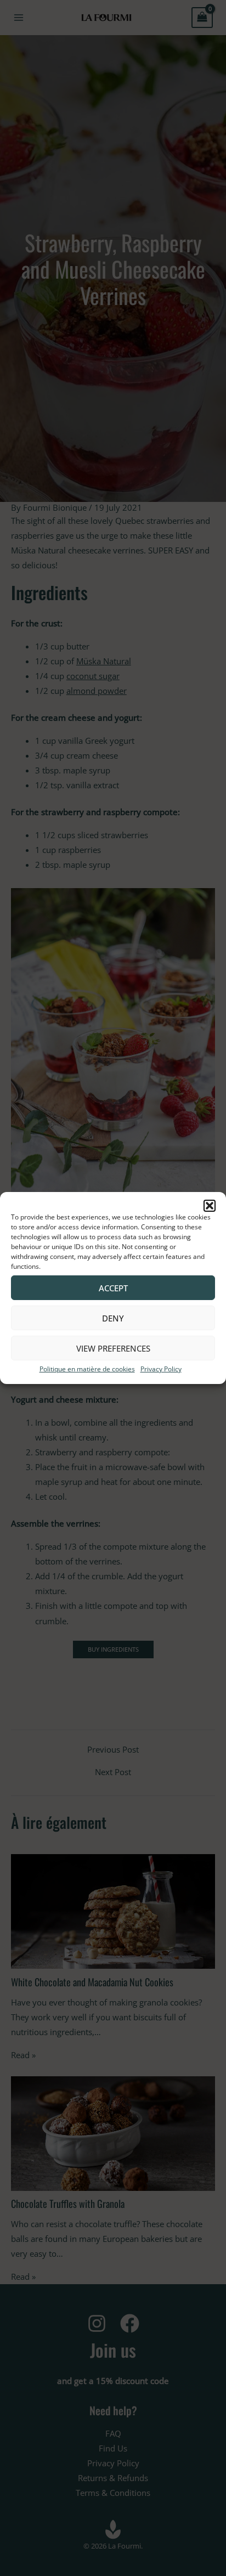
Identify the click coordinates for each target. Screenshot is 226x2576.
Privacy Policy (161, 1369)
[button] (210, 1206)
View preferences (113, 1348)
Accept (113, 1287)
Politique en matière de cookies (87, 1369)
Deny (113, 1318)
